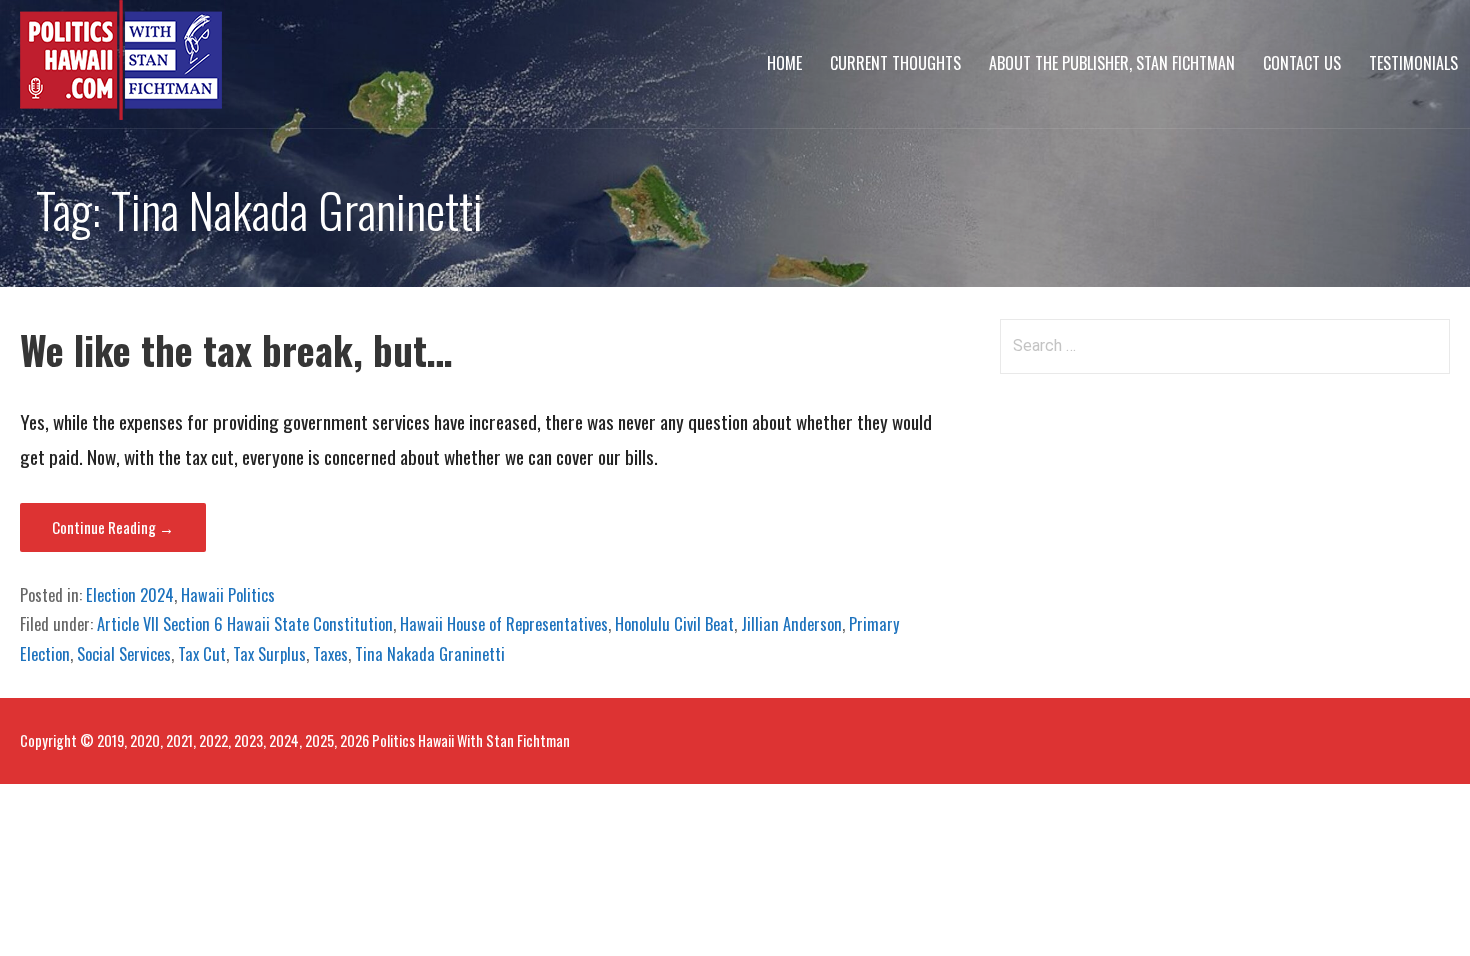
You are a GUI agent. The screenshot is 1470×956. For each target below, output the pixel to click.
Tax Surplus (269, 654)
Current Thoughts (895, 63)
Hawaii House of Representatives (504, 624)
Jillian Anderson (791, 624)
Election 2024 (130, 595)
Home (784, 63)
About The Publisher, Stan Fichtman (1112, 63)
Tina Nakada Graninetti (430, 654)
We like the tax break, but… (236, 349)
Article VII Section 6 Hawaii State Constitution (245, 624)
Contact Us (1302, 63)
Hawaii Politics (228, 595)
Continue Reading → (113, 527)
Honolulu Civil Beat (674, 624)
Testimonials (1413, 63)
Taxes (330, 654)
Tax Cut (202, 654)
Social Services (124, 654)
